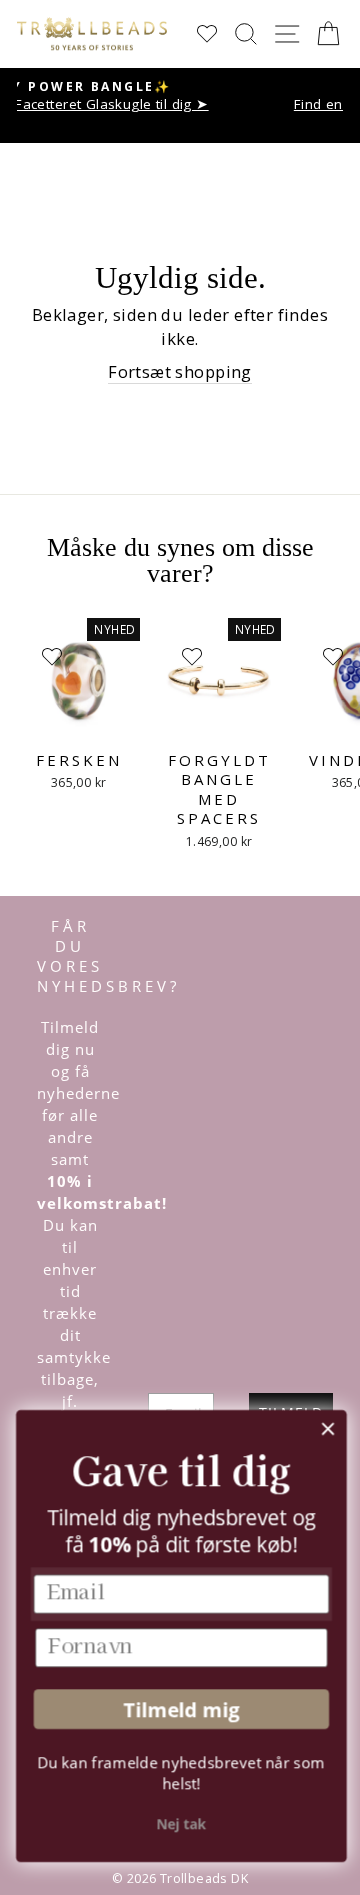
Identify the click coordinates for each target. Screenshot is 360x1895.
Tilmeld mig (179, 1709)
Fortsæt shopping (180, 371)
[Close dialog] (327, 1429)
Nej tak (180, 1824)
